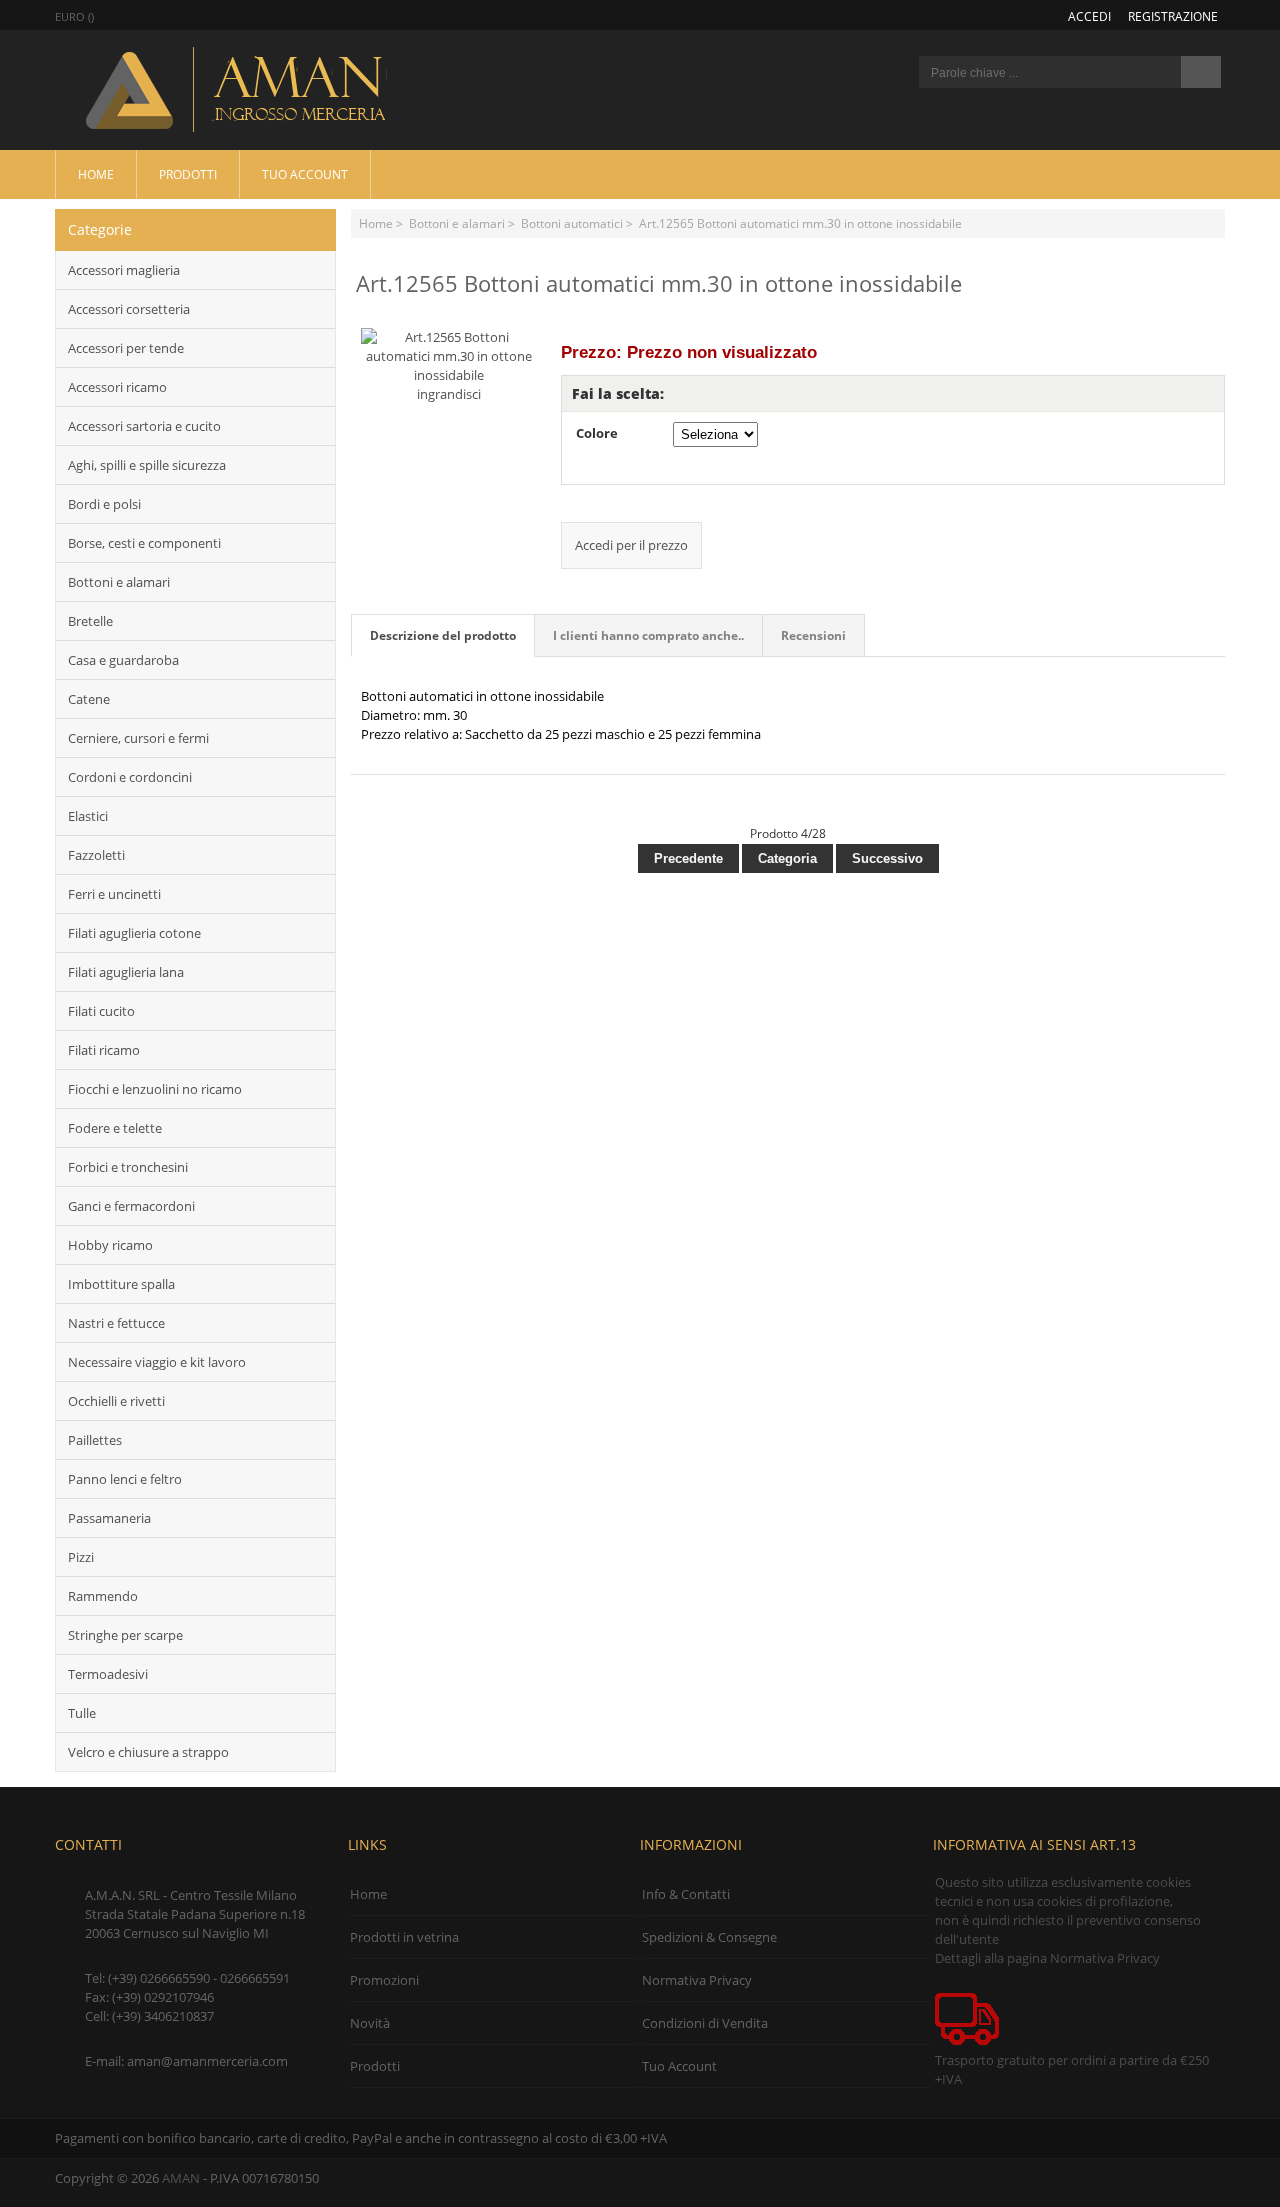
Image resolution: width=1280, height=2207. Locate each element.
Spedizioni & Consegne (709, 1937)
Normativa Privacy (697, 1980)
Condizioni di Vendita (705, 2023)
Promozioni (384, 1980)
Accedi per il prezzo (631, 545)
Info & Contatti (686, 1894)
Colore (597, 433)
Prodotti (188, 174)
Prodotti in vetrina (404, 1937)
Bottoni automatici (572, 223)
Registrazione (1173, 16)
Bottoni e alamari (457, 223)
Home (96, 174)
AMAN (181, 2178)
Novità (370, 2023)
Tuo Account (305, 174)
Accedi (1089, 16)
